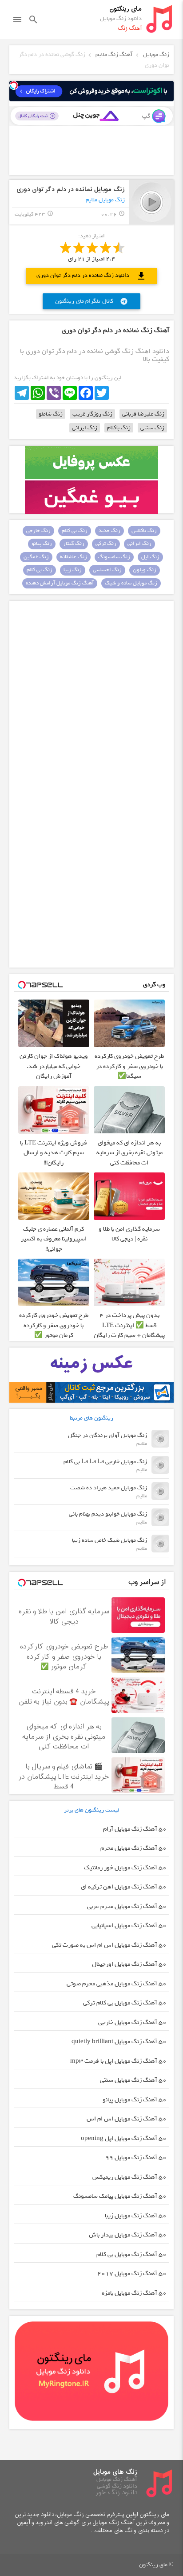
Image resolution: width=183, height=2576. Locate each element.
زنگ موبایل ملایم (105, 200)
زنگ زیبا (73, 570)
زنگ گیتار (74, 544)
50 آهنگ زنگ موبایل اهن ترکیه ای (124, 1887)
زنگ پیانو (42, 544)
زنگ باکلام (119, 428)
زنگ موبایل (156, 54)
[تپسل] (14, 85)
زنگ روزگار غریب (92, 414)
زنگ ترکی (106, 544)
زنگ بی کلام (75, 531)
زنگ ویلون (145, 570)
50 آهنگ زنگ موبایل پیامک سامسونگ (120, 2196)
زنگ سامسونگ (114, 557)
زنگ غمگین (36, 557)
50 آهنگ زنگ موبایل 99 (136, 2158)
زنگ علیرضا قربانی (143, 414)
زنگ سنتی (152, 428)
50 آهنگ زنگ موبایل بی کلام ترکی (125, 2003)
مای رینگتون (125, 9)
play (152, 202)
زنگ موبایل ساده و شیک (131, 583)
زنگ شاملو (51, 414)
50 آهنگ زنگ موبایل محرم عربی (127, 1906)
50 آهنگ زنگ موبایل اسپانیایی (129, 1926)
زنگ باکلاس (144, 531)
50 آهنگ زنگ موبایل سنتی (133, 2080)
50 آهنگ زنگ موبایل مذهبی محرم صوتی (117, 1984)
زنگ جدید (109, 531)
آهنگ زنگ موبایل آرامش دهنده (60, 583)
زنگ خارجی (38, 531)
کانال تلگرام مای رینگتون (91, 301)
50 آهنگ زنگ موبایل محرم (133, 1848)
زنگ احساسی (107, 570)
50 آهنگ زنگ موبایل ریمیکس (129, 2177)
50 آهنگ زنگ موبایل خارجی (132, 2022)
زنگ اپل (150, 557)
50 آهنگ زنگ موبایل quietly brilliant (119, 2042)
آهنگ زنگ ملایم (114, 54)
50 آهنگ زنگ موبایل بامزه (134, 2293)
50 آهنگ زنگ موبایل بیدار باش (128, 2235)
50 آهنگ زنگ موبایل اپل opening (124, 2138)
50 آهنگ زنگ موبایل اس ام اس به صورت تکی (109, 1945)
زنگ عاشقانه (74, 557)
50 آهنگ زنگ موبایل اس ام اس (127, 2119)
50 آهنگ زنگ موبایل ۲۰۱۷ (132, 2274)
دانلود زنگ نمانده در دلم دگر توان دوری (91, 276)
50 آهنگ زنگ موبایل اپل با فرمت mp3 (118, 2061)
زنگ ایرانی (85, 428)
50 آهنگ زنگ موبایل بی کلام (131, 2254)
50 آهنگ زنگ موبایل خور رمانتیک (125, 1868)
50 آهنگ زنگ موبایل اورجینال (129, 1964)
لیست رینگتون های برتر (92, 1810)
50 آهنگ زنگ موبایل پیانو (135, 2100)
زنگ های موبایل (115, 2472)
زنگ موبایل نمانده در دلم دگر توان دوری (71, 190)
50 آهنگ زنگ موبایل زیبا (136, 2216)
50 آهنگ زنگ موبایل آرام (135, 1829)
